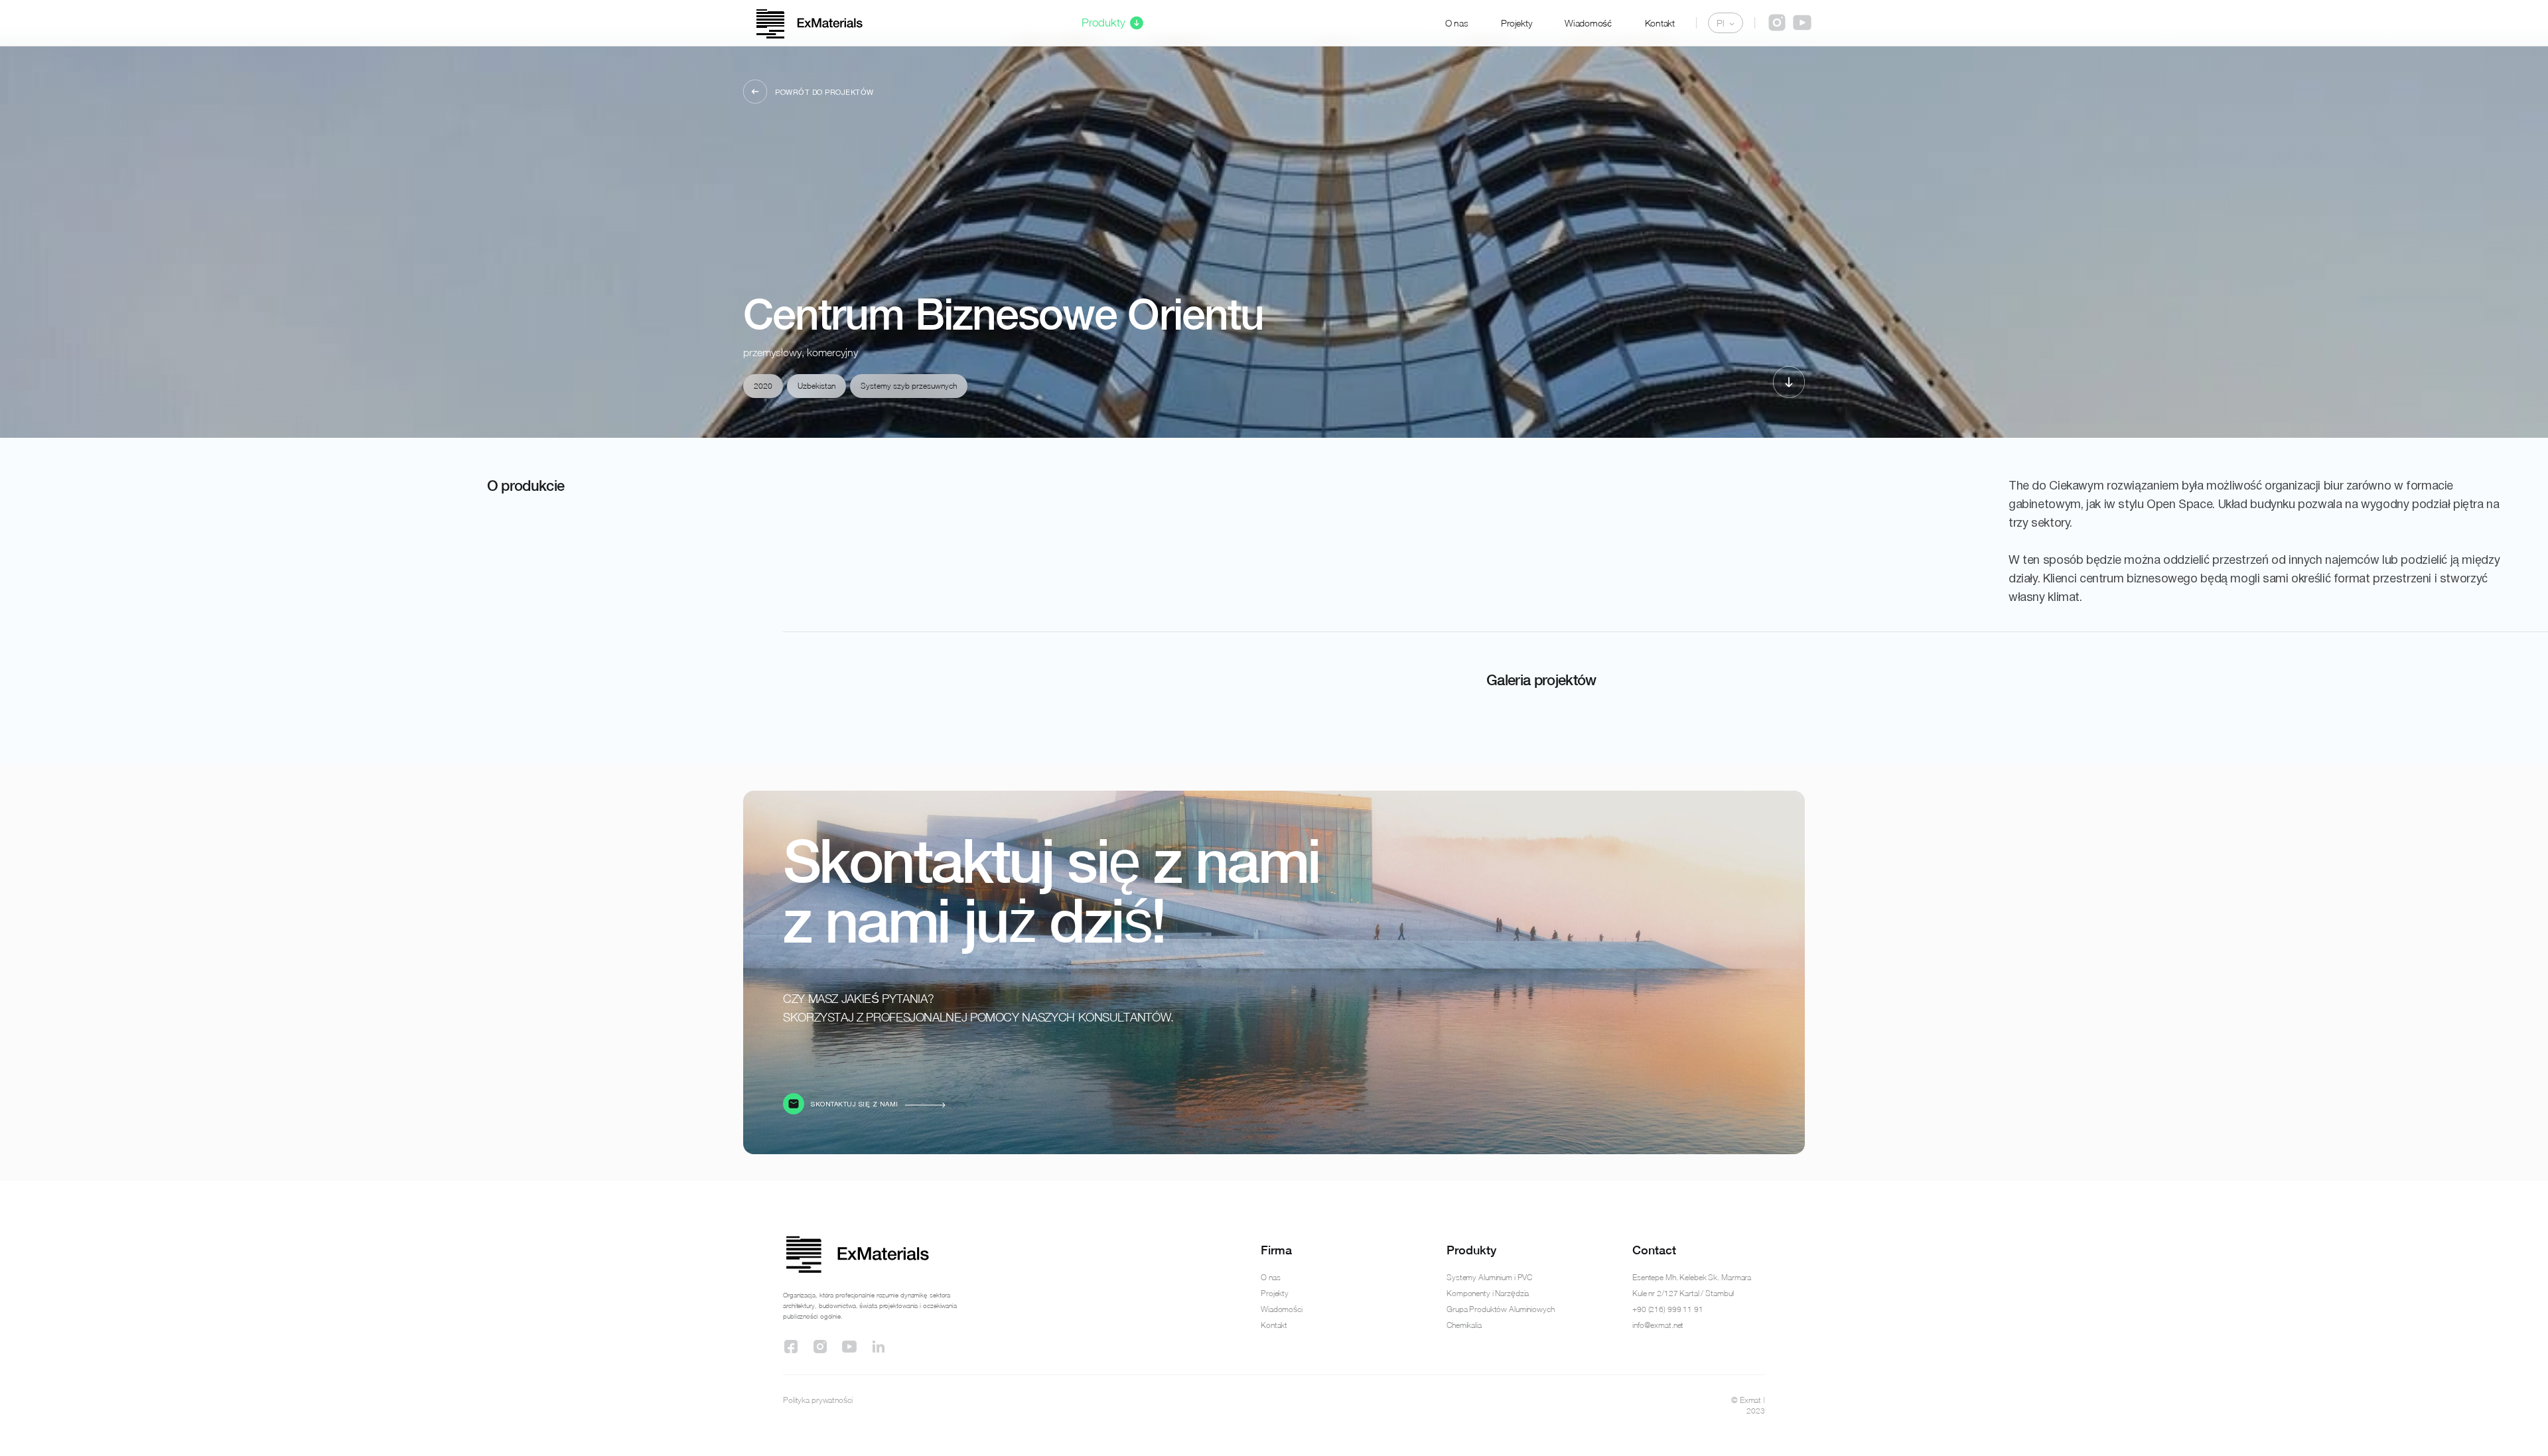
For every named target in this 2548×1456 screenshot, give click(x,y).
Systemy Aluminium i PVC (1489, 1277)
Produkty (1103, 23)
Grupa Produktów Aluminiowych (1501, 1309)
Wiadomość (1588, 23)
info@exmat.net (1658, 1325)
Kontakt (1660, 23)
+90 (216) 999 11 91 (1668, 1309)
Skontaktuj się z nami (855, 1105)
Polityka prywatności (818, 1400)
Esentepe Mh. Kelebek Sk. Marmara (1692, 1277)
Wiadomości (1282, 1309)
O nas (1457, 23)
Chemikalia (1464, 1325)
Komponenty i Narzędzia (1488, 1293)
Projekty (1516, 23)
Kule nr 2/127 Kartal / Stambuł (1683, 1293)
